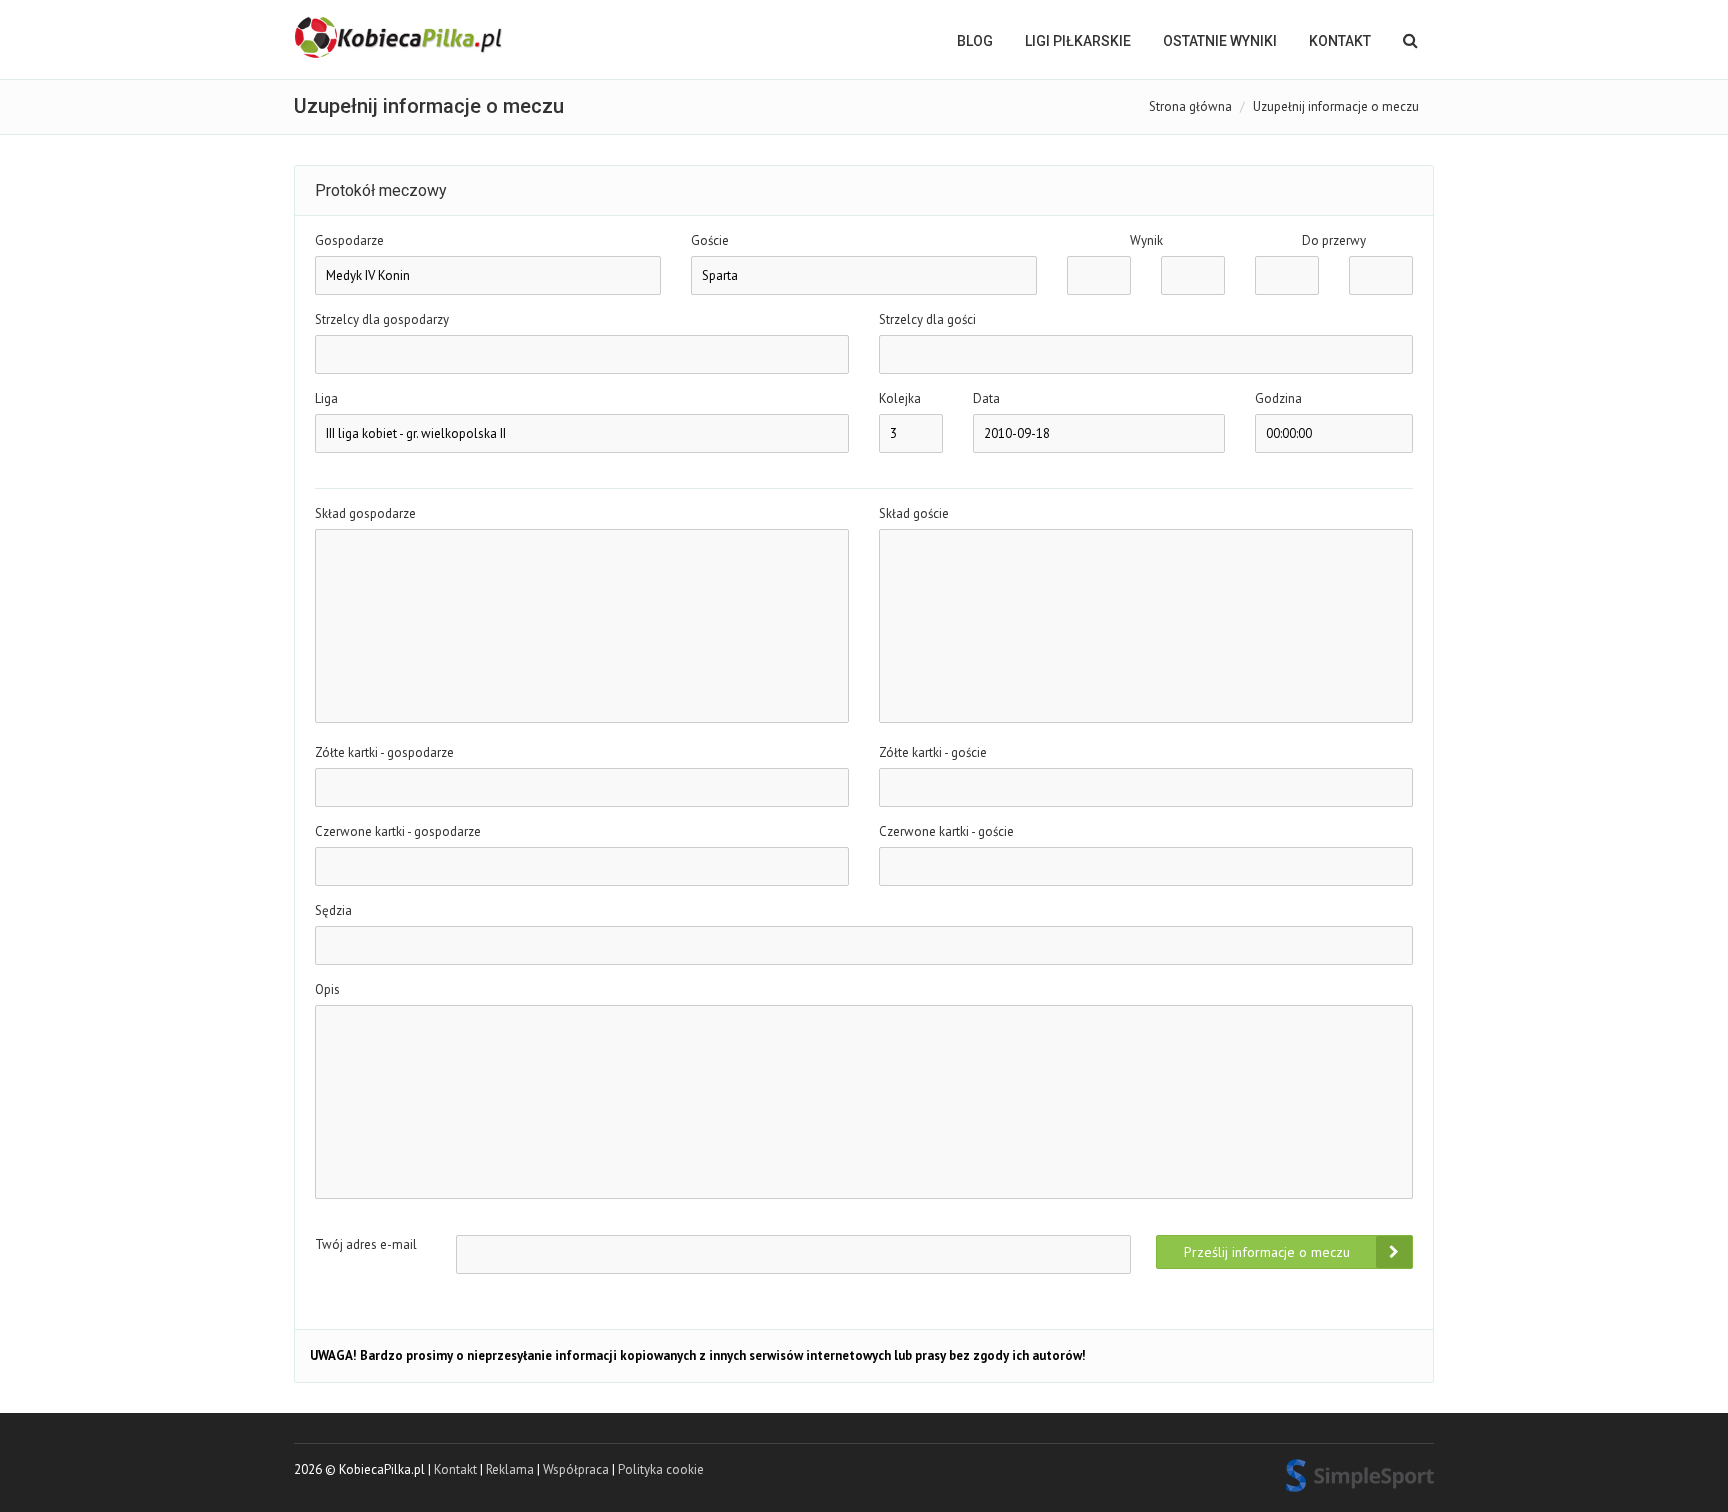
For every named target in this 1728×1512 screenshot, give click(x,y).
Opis (327, 989)
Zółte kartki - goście (933, 752)
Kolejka (900, 398)
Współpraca (576, 1469)
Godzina (1278, 398)
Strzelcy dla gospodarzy (382, 319)
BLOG (975, 41)
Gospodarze (349, 240)
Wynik (1146, 240)
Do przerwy (1334, 240)
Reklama (510, 1469)
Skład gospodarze (365, 513)
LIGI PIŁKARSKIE (1078, 41)
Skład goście (914, 513)
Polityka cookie (661, 1469)
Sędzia (333, 910)
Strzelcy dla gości (927, 319)
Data (986, 398)
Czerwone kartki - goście (946, 831)
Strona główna (1190, 106)
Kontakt (1340, 41)
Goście (710, 240)
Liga (326, 398)
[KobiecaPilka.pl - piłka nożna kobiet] (400, 38)
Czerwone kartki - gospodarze (398, 831)
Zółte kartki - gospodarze (384, 752)
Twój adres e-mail (366, 1244)
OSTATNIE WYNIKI (1220, 41)
